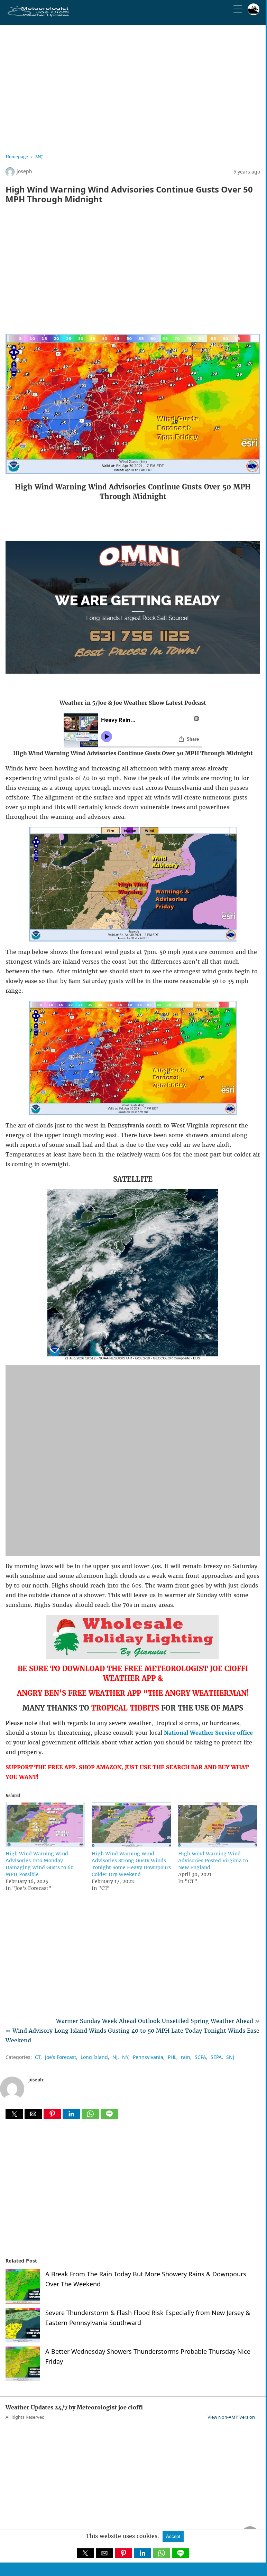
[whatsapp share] (91, 2117)
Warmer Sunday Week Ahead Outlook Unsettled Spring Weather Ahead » (158, 2021)
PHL (172, 2057)
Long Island (94, 2057)
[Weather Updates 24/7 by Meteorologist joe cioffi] (38, 15)
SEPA (216, 2057)
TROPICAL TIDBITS (125, 1708)
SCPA (200, 2057)
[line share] (109, 2117)
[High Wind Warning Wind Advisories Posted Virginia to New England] (218, 1845)
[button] (14, 2114)
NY (125, 2057)
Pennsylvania (148, 2057)
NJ (115, 2057)
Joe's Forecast (61, 2057)
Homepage (17, 157)
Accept (173, 2536)
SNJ (39, 157)
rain (186, 2057)
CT (38, 2057)
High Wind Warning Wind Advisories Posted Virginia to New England (213, 1861)
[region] (133, 87)
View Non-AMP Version (231, 2417)
